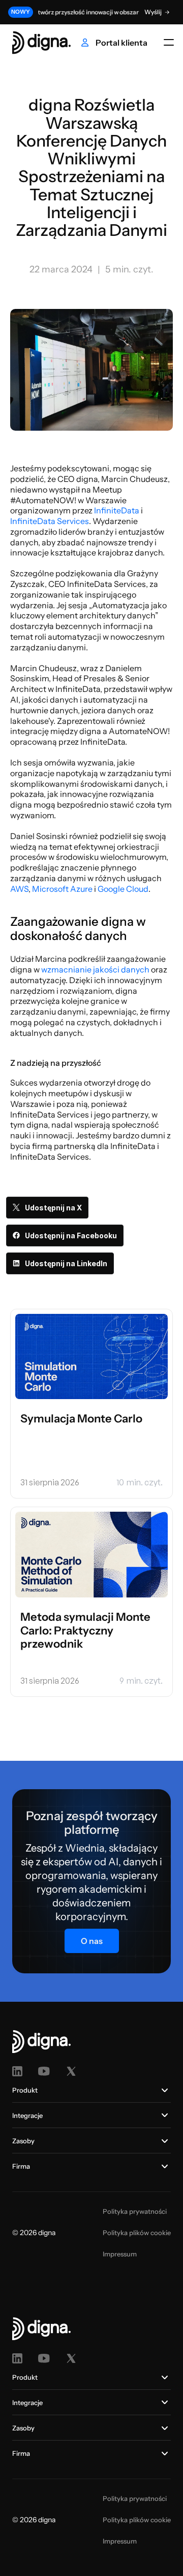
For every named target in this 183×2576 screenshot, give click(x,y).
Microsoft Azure (62, 889)
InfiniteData (117, 510)
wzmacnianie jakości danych (95, 969)
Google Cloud (123, 889)
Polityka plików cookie (137, 2233)
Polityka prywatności (135, 2211)
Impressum (120, 2254)
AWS (19, 889)
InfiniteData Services (50, 521)
